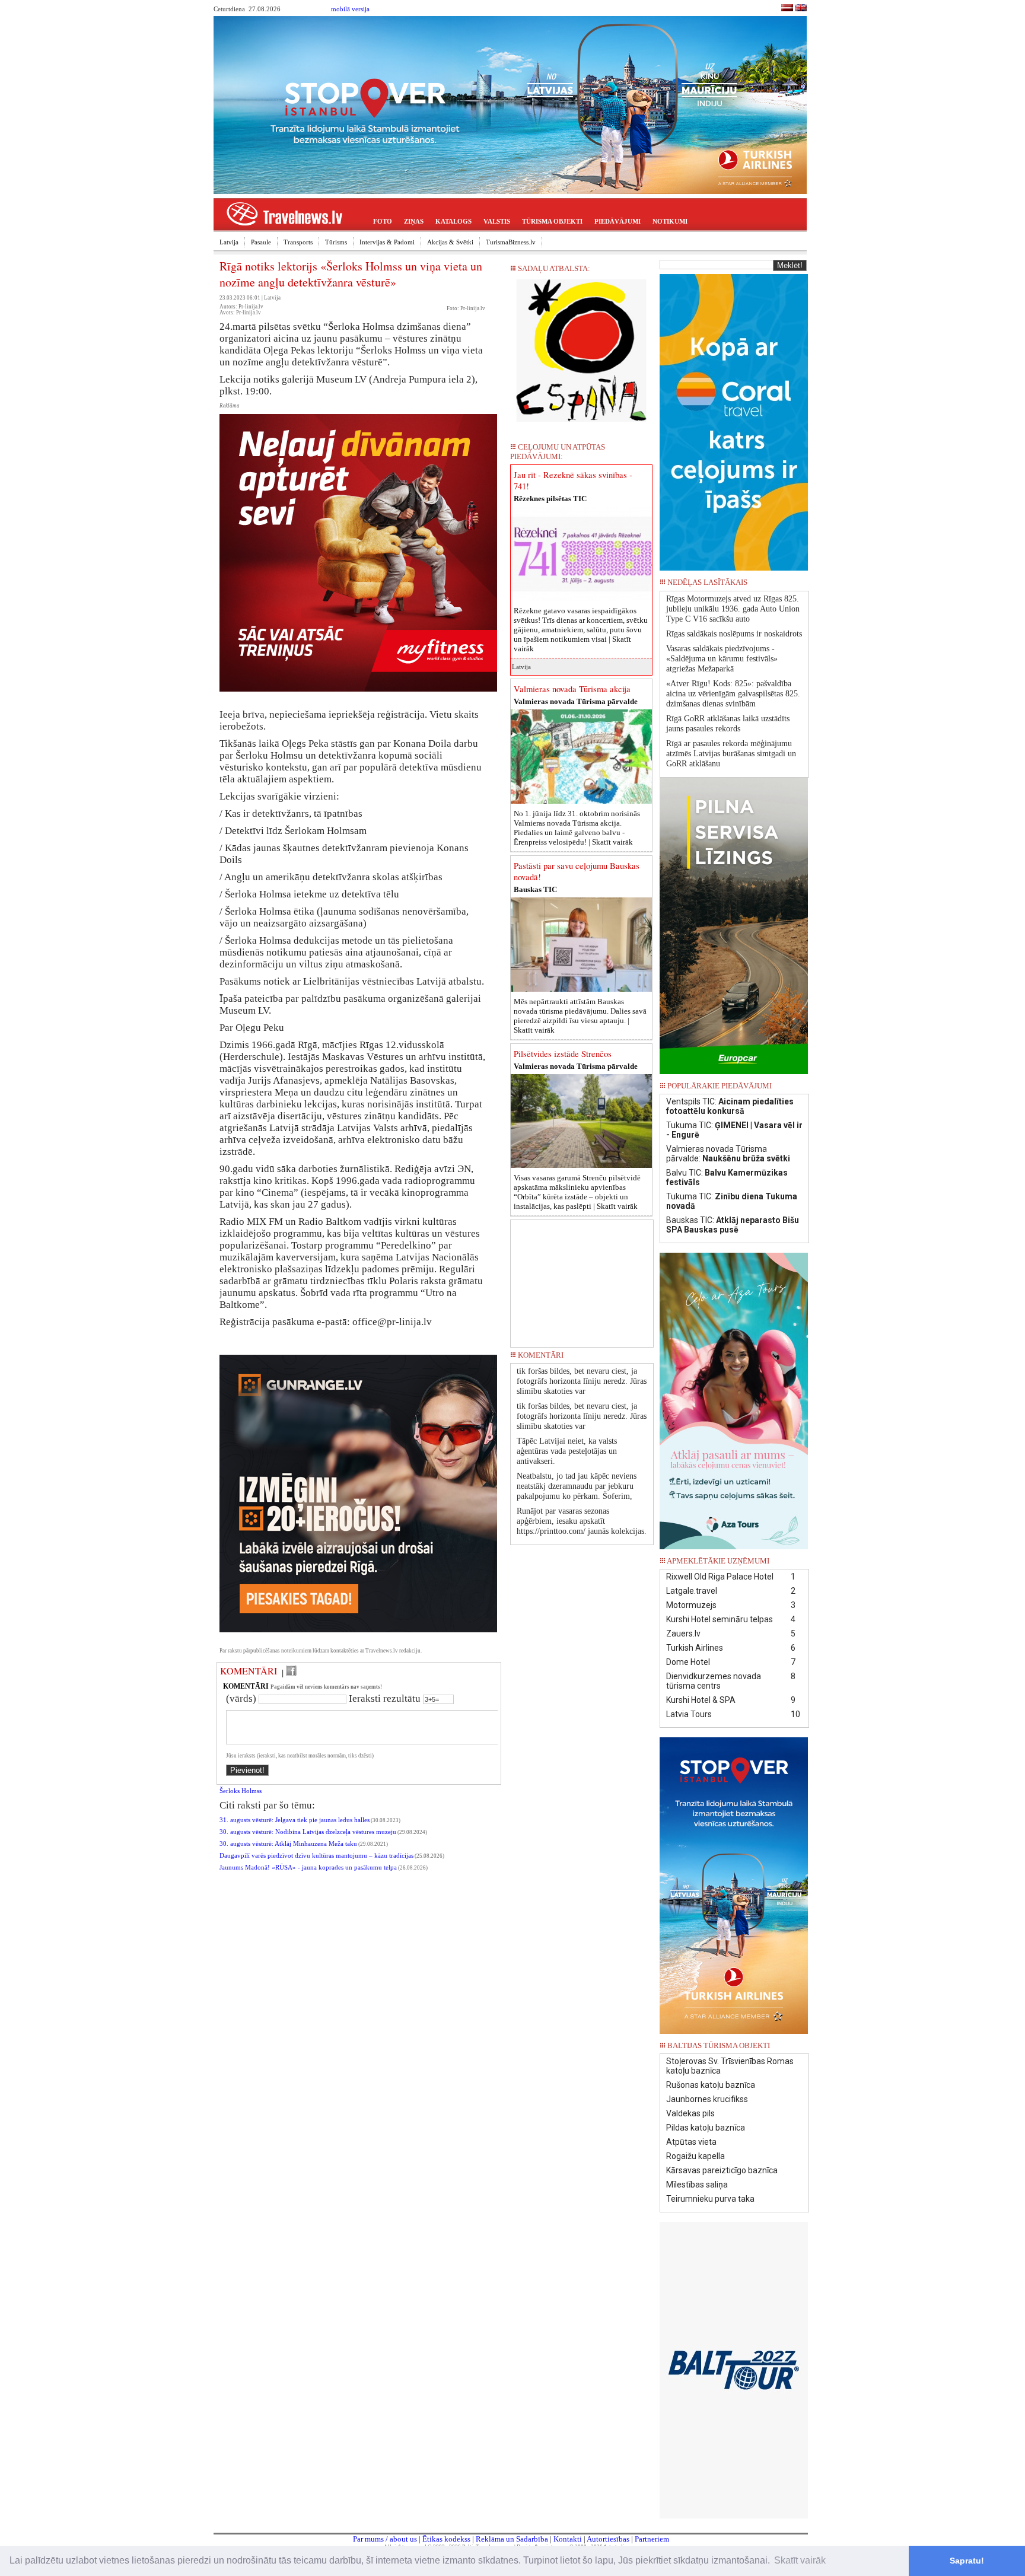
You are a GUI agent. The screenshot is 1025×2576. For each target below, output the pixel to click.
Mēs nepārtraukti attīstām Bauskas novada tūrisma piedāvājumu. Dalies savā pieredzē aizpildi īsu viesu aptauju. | (580, 1016)
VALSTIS (497, 221)
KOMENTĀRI (249, 1671)
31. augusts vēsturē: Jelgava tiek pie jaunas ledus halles (295, 1820)
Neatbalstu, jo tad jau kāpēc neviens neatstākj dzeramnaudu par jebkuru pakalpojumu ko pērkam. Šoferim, (577, 1486)
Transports (298, 242)
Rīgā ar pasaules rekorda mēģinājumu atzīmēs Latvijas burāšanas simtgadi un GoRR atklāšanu (731, 754)
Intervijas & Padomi (387, 242)
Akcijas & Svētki (450, 242)
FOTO (383, 221)
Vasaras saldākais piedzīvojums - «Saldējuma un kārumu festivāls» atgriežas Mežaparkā (722, 659)
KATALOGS (453, 221)
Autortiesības (608, 2539)
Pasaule (261, 242)
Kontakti (568, 2539)
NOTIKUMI (670, 221)
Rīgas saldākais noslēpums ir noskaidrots (734, 634)
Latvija (229, 242)
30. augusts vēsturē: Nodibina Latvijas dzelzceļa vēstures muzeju (308, 1832)
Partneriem (652, 2539)
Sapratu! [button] (967, 2561)
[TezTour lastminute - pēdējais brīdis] (787, 586)
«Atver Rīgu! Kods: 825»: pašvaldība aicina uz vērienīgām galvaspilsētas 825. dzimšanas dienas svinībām (733, 694)
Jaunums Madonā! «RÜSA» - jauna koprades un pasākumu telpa (308, 1867)
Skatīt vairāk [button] (800, 2560)
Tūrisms (336, 242)
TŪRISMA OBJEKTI (552, 221)
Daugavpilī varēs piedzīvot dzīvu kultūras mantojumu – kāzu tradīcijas (316, 1856)
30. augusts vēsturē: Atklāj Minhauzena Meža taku (288, 1844)
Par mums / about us (385, 2539)
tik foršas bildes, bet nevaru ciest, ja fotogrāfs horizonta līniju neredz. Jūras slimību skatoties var (582, 1381)
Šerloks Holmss (241, 1791)
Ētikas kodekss (446, 2539)
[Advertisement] (582, 1279)
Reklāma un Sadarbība (512, 2539)
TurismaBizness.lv (511, 242)
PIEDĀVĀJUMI (617, 221)
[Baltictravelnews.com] (801, 9)
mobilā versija (350, 9)
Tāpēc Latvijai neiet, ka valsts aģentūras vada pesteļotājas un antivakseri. (567, 1451)
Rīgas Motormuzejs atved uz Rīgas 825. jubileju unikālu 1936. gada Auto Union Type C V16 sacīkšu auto (733, 609)
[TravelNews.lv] (787, 9)
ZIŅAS (414, 221)
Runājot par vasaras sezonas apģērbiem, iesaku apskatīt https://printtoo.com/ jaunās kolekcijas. (582, 1521)
